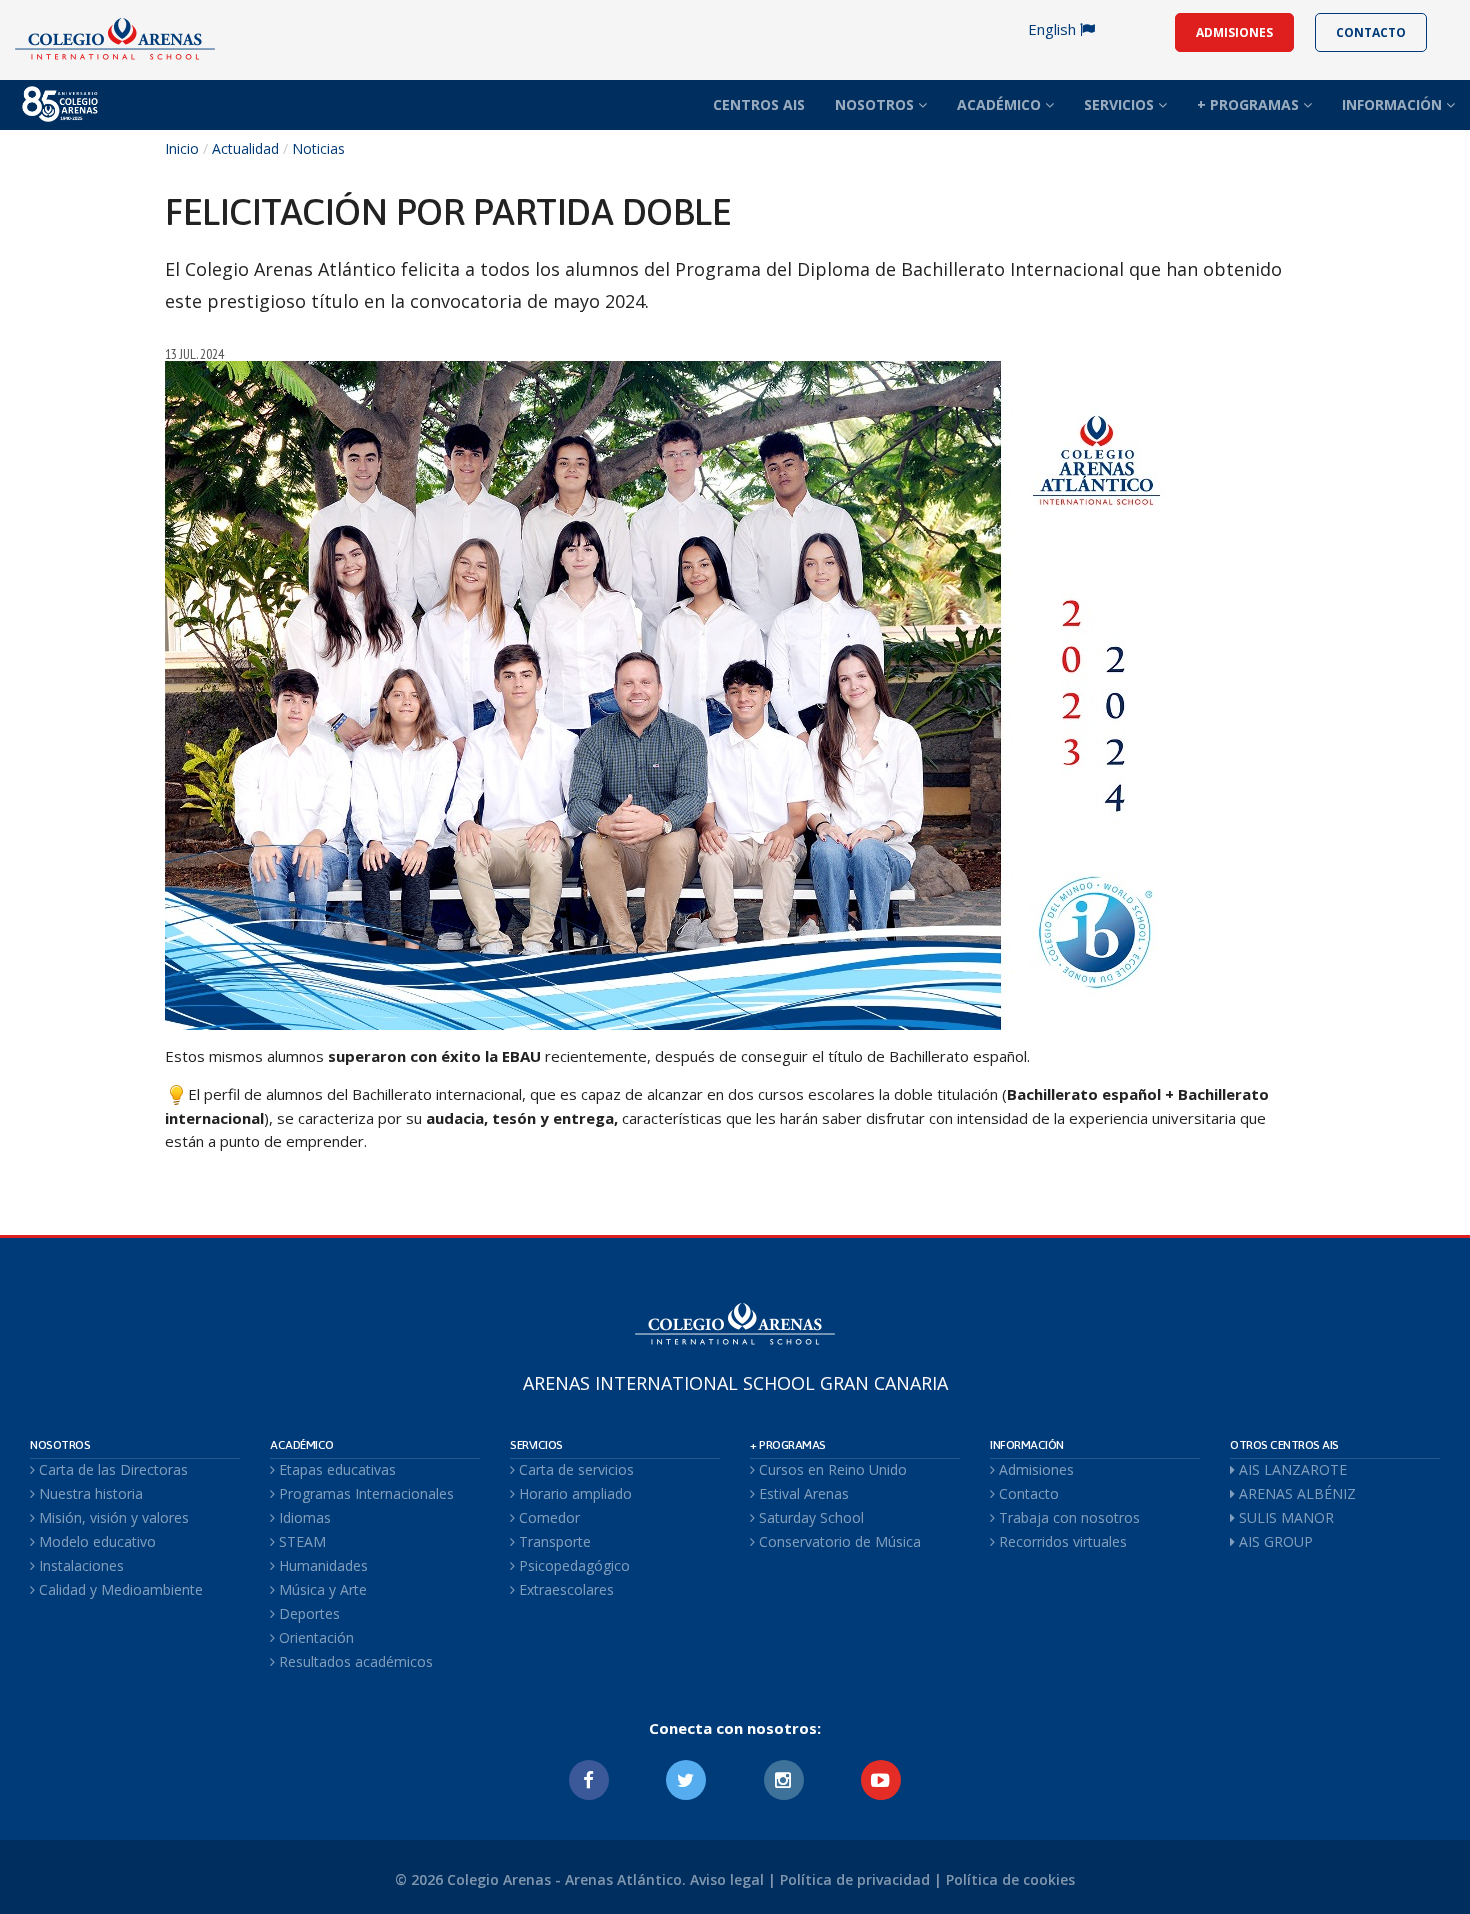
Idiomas (303, 1517)
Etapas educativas (335, 1469)
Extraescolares (564, 1589)
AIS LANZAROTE (1291, 1469)
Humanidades (321, 1565)
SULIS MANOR (1284, 1517)
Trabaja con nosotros (1067, 1517)
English (1054, 29)
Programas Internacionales (364, 1493)
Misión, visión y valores (112, 1517)
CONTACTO (1371, 32)
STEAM (300, 1541)
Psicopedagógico (572, 1565)
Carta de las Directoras (111, 1469)
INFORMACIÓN (1394, 104)
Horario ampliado (573, 1493)
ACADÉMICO (1001, 104)
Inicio (182, 148)
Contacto (1027, 1493)
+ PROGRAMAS (1250, 104)
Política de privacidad (855, 1879)
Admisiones (1034, 1469)
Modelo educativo (95, 1541)
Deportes (307, 1613)
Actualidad (245, 148)
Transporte (553, 1541)
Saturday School (809, 1517)
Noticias (318, 148)
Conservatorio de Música (838, 1541)
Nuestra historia (89, 1493)
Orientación (314, 1637)
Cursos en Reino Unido (831, 1469)
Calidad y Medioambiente (119, 1589)
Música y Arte (321, 1589)
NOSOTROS (876, 104)
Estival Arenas (802, 1493)
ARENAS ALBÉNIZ (1295, 1493)
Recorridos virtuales (1061, 1541)
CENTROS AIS (759, 104)
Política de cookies (1010, 1879)
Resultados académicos (354, 1661)
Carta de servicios (574, 1469)
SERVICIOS (1121, 104)
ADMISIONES (1234, 32)
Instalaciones (79, 1565)
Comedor (547, 1517)
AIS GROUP (1274, 1541)
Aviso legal (727, 1879)
